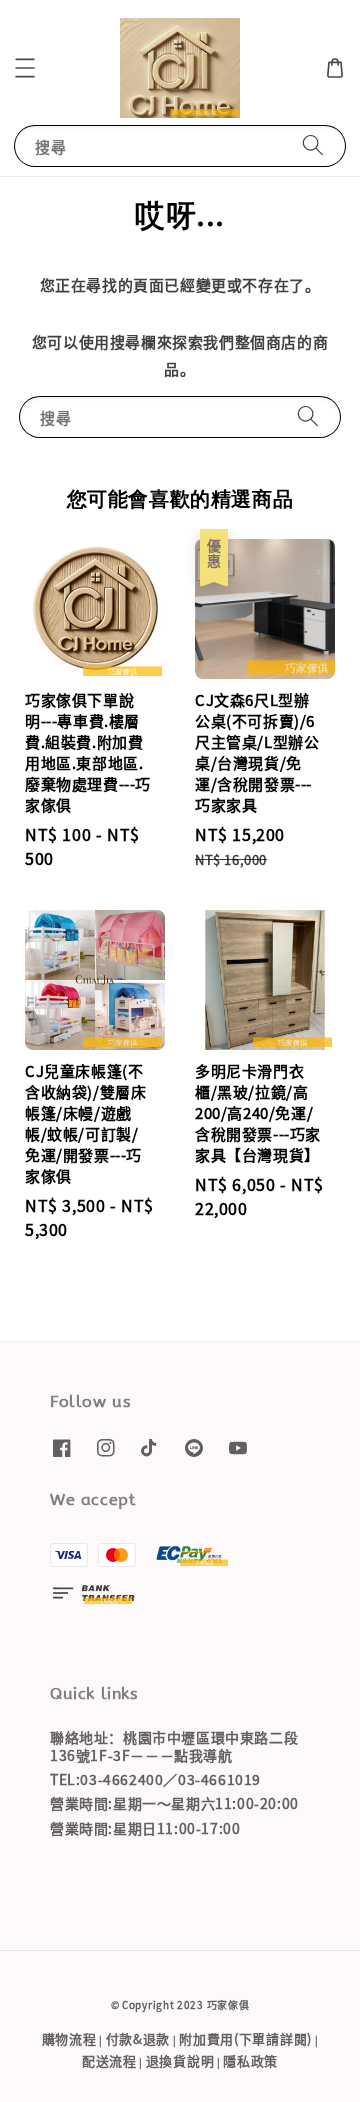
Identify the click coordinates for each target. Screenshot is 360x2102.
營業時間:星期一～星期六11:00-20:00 (174, 1803)
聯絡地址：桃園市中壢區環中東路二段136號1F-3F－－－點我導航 (174, 1746)
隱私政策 (250, 2060)
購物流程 (69, 2038)
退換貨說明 (180, 2060)
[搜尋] (313, 145)
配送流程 (109, 2060)
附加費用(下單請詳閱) (245, 2038)
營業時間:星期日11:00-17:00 (145, 1828)
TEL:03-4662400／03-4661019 (155, 1779)
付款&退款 (138, 2038)
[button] (25, 68)
